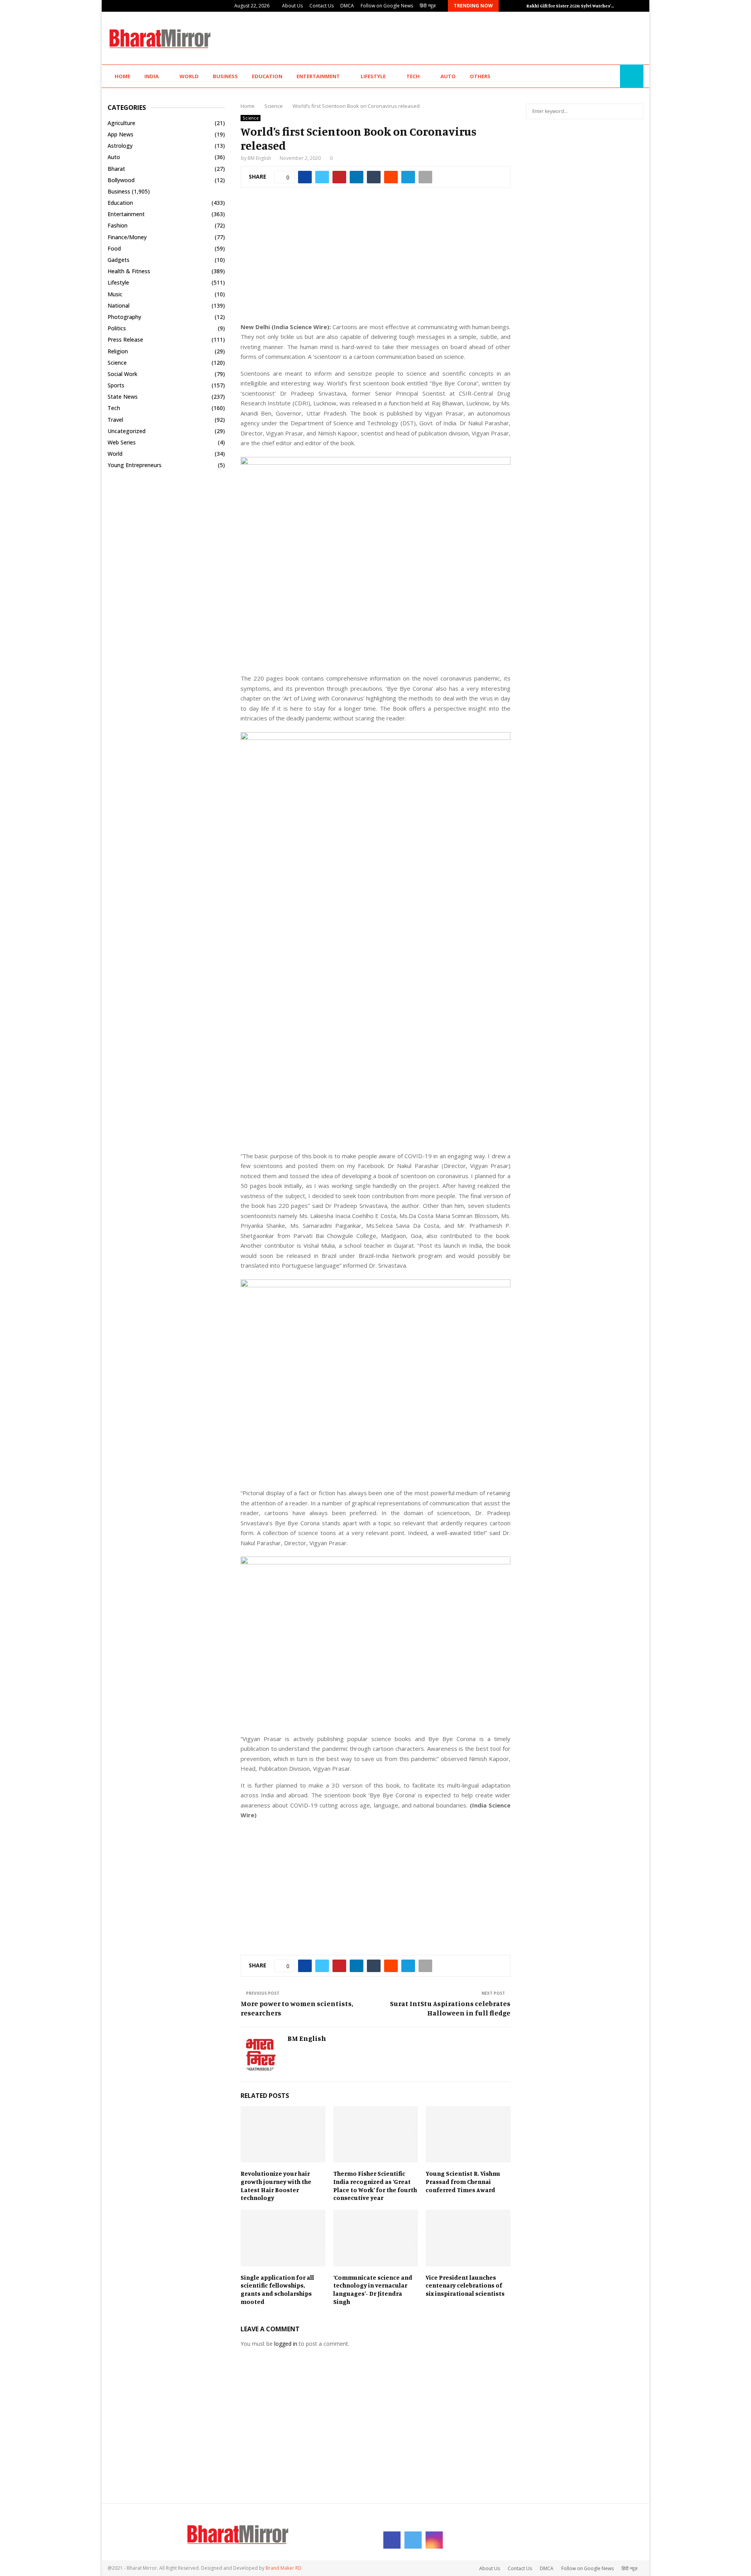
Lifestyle (373, 76)
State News (123, 397)
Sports (116, 385)
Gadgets (119, 260)
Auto (448, 76)
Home (122, 76)
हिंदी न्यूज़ (428, 6)
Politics (117, 328)
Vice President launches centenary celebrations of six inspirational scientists (465, 2286)
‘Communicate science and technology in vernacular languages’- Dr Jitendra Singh (373, 2289)
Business (225, 76)
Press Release (125, 339)
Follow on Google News (387, 6)
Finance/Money (127, 237)
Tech (413, 76)
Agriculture (121, 123)
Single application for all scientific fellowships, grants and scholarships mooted (277, 2289)
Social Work (122, 374)
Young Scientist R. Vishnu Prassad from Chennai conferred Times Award (463, 2182)
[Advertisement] (501, 37)
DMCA (347, 6)
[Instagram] (612, 76)
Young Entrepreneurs (135, 465)
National (119, 305)
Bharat (116, 169)
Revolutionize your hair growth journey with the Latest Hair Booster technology (276, 2185)
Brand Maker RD (284, 2568)
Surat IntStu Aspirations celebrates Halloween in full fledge (450, 2008)
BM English (259, 158)
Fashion (118, 225)
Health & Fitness (129, 271)
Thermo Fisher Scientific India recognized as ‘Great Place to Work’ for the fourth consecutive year (375, 2185)
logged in (286, 2344)
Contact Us (322, 6)
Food (114, 248)
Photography (124, 317)
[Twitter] (603, 76)
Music (115, 294)
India (152, 76)
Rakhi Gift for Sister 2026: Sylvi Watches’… (570, 6)
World (189, 76)
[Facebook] (595, 76)
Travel (115, 420)
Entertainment (318, 76)
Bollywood (121, 180)
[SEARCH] (635, 111)
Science (251, 118)
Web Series (122, 442)
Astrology (120, 146)
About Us (292, 6)
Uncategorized (127, 431)
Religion (118, 351)
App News (120, 134)
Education (267, 76)
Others (480, 76)
